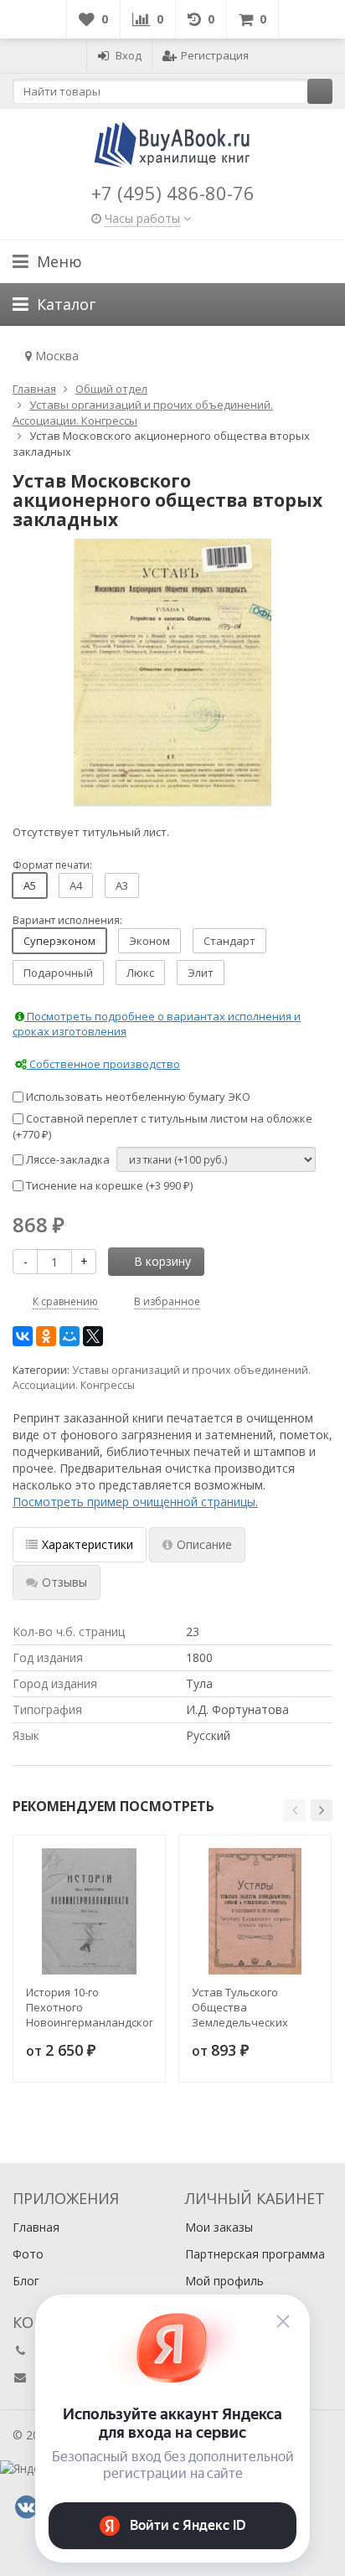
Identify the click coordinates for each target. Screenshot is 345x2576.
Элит (201, 973)
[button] (295, 1810)
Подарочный (58, 973)
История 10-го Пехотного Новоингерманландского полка (89, 2007)
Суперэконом (59, 941)
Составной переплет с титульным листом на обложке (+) (162, 1126)
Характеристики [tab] (88, 1544)
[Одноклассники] (46, 1336)
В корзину (162, 1261)
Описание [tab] (204, 1544)
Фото (28, 2254)
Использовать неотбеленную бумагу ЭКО (137, 1097)
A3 (122, 885)
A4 (76, 885)
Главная (36, 2227)
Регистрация (215, 55)
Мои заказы (219, 2227)
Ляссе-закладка (67, 1159)
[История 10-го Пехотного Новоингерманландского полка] (89, 1911)
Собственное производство (103, 1064)
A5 (30, 885)
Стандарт (229, 941)
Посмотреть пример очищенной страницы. (135, 1502)
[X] (93, 1336)
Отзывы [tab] (64, 1582)
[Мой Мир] (70, 1336)
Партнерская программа (255, 2254)
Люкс (140, 973)
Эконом (149, 941)
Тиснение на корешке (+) (108, 1185)
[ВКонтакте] (23, 1336)
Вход (129, 55)
